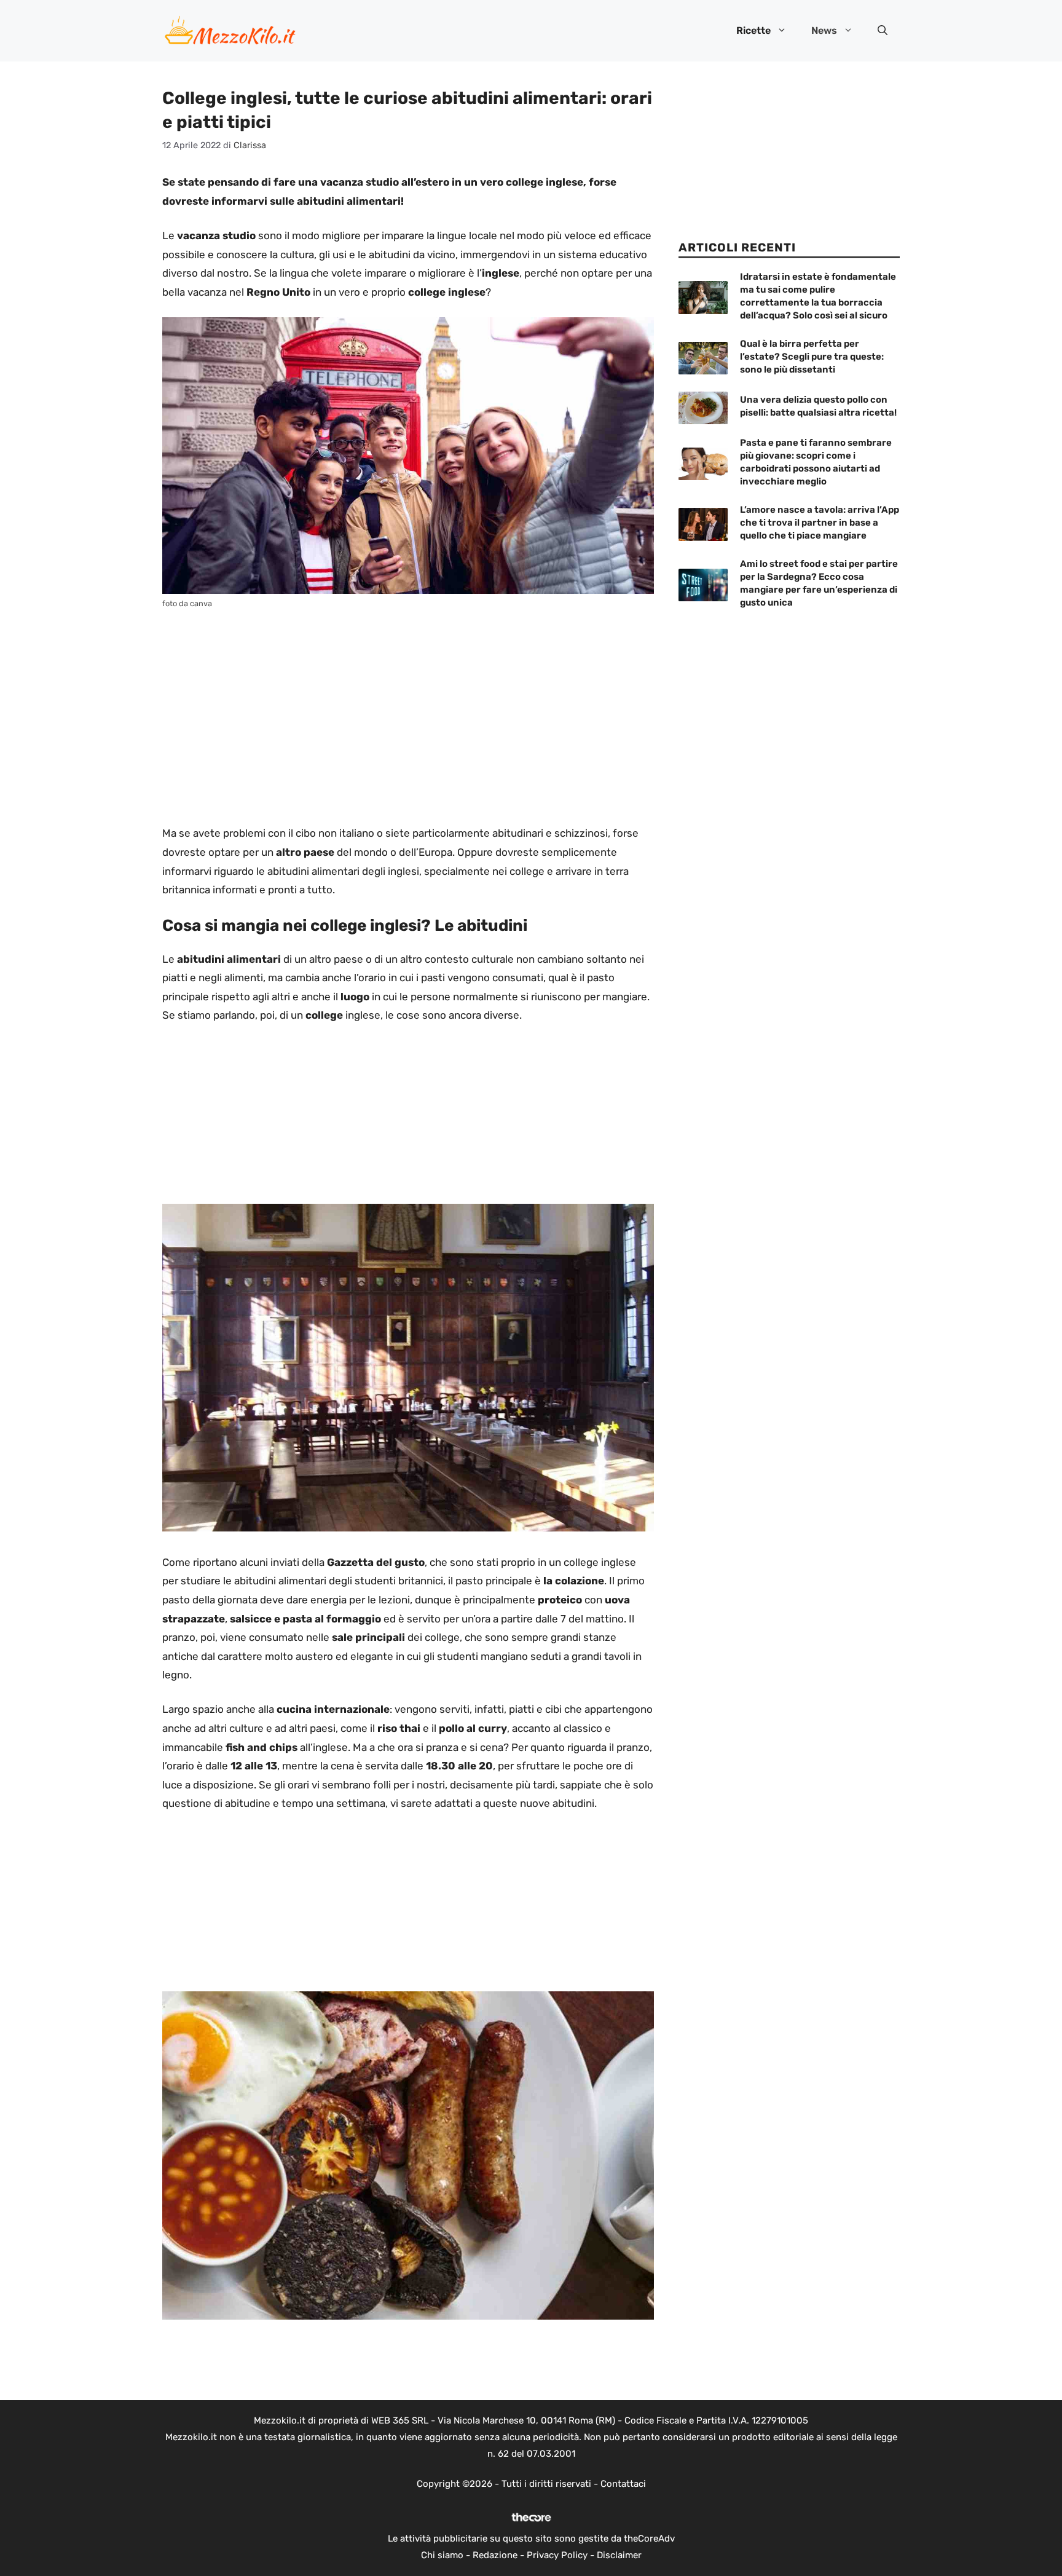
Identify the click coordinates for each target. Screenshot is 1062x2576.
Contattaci (623, 2484)
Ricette (753, 30)
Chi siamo (442, 2555)
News (824, 30)
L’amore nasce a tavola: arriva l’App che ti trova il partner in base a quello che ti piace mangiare (820, 523)
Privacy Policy (557, 2555)
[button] (883, 31)
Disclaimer (619, 2555)
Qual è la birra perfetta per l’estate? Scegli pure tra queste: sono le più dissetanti (812, 357)
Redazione (495, 2555)
